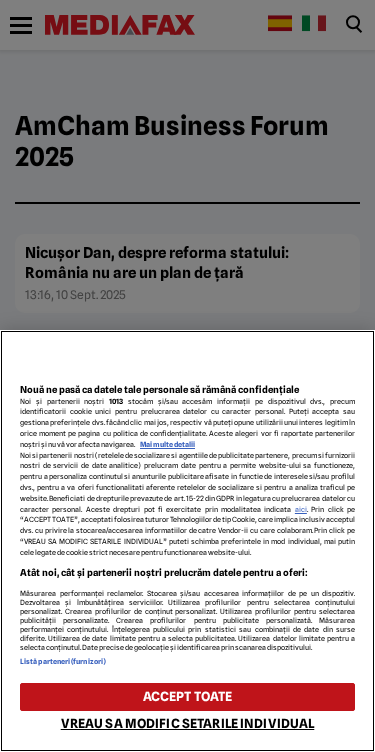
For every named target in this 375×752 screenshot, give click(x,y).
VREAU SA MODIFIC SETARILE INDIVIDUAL (188, 723)
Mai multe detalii (167, 444)
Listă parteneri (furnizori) (63, 661)
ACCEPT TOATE (188, 696)
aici (301, 509)
